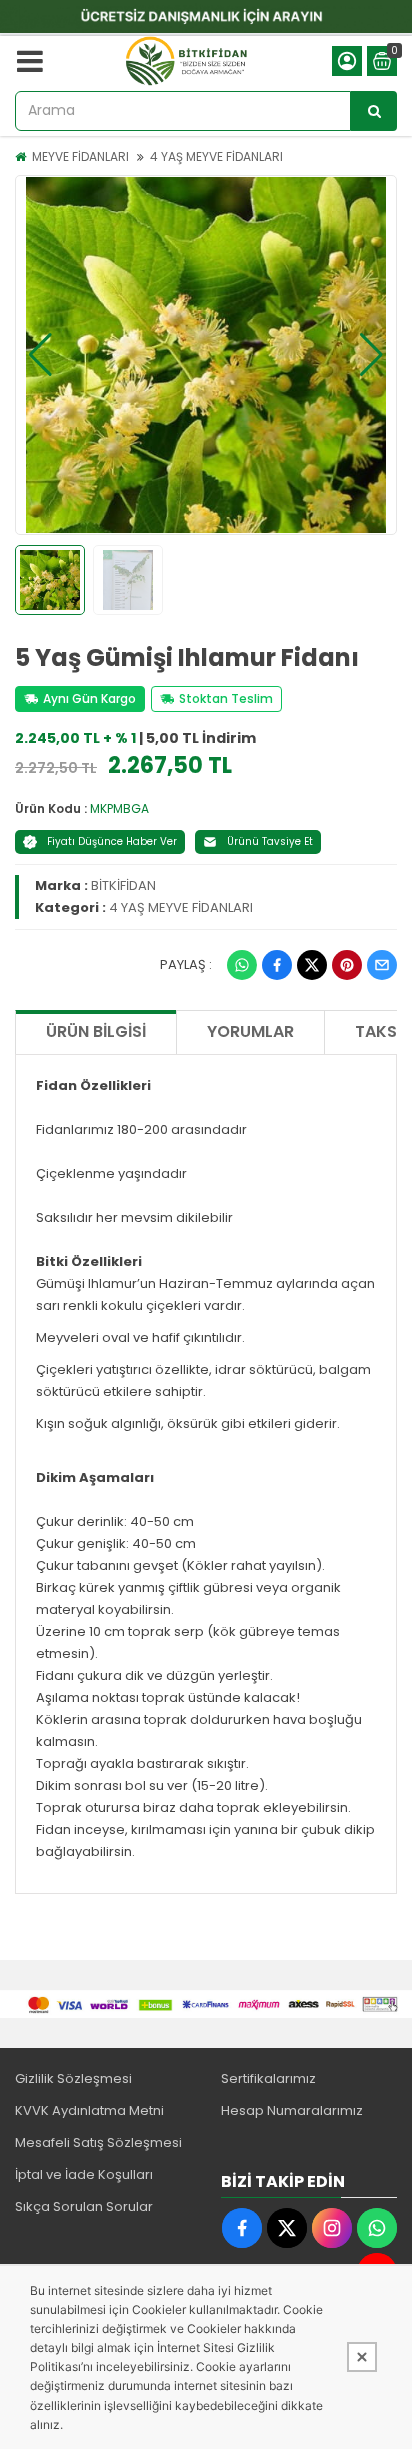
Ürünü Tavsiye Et (270, 841)
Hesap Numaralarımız (292, 2110)
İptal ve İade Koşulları (84, 2174)
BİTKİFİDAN (123, 885)
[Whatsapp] (242, 965)
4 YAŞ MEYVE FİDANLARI (216, 156)
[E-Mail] (382, 965)
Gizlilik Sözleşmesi (73, 2078)
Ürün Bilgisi (96, 1031)
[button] (40, 355)
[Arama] (374, 111)
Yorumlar (250, 1031)
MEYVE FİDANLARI (80, 156)
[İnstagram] (332, 2228)
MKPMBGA (119, 808)
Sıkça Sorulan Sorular (84, 2206)
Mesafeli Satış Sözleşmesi (98, 2142)
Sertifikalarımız (268, 2078)
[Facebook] (277, 965)
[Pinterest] (347, 965)
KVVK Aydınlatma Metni (89, 2110)
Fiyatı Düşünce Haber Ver (112, 841)
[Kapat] (362, 2357)
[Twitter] (312, 965)
